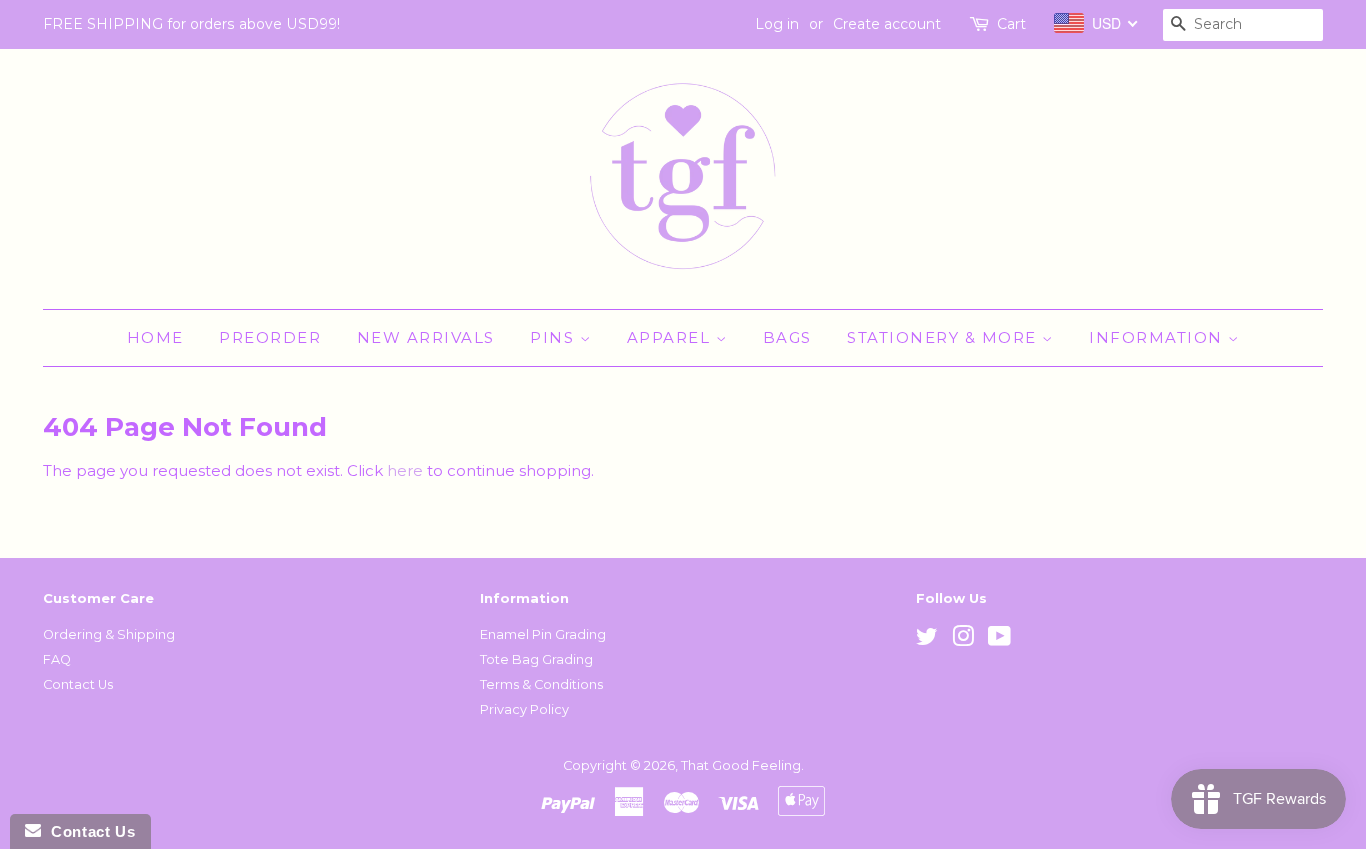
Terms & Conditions (541, 684)
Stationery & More (944, 337)
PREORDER (270, 337)
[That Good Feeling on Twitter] (927, 640)
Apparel (671, 337)
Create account (887, 24)
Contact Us (78, 684)
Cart (1011, 24)
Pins (555, 337)
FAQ (57, 659)
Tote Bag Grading (536, 659)
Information (1158, 337)
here (405, 470)
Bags (787, 337)
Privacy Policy (524, 709)
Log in (777, 24)
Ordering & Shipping (109, 634)
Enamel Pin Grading (543, 634)
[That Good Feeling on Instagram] (963, 640)
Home (155, 337)
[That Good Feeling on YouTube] (999, 640)
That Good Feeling (741, 765)
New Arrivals (426, 337)
